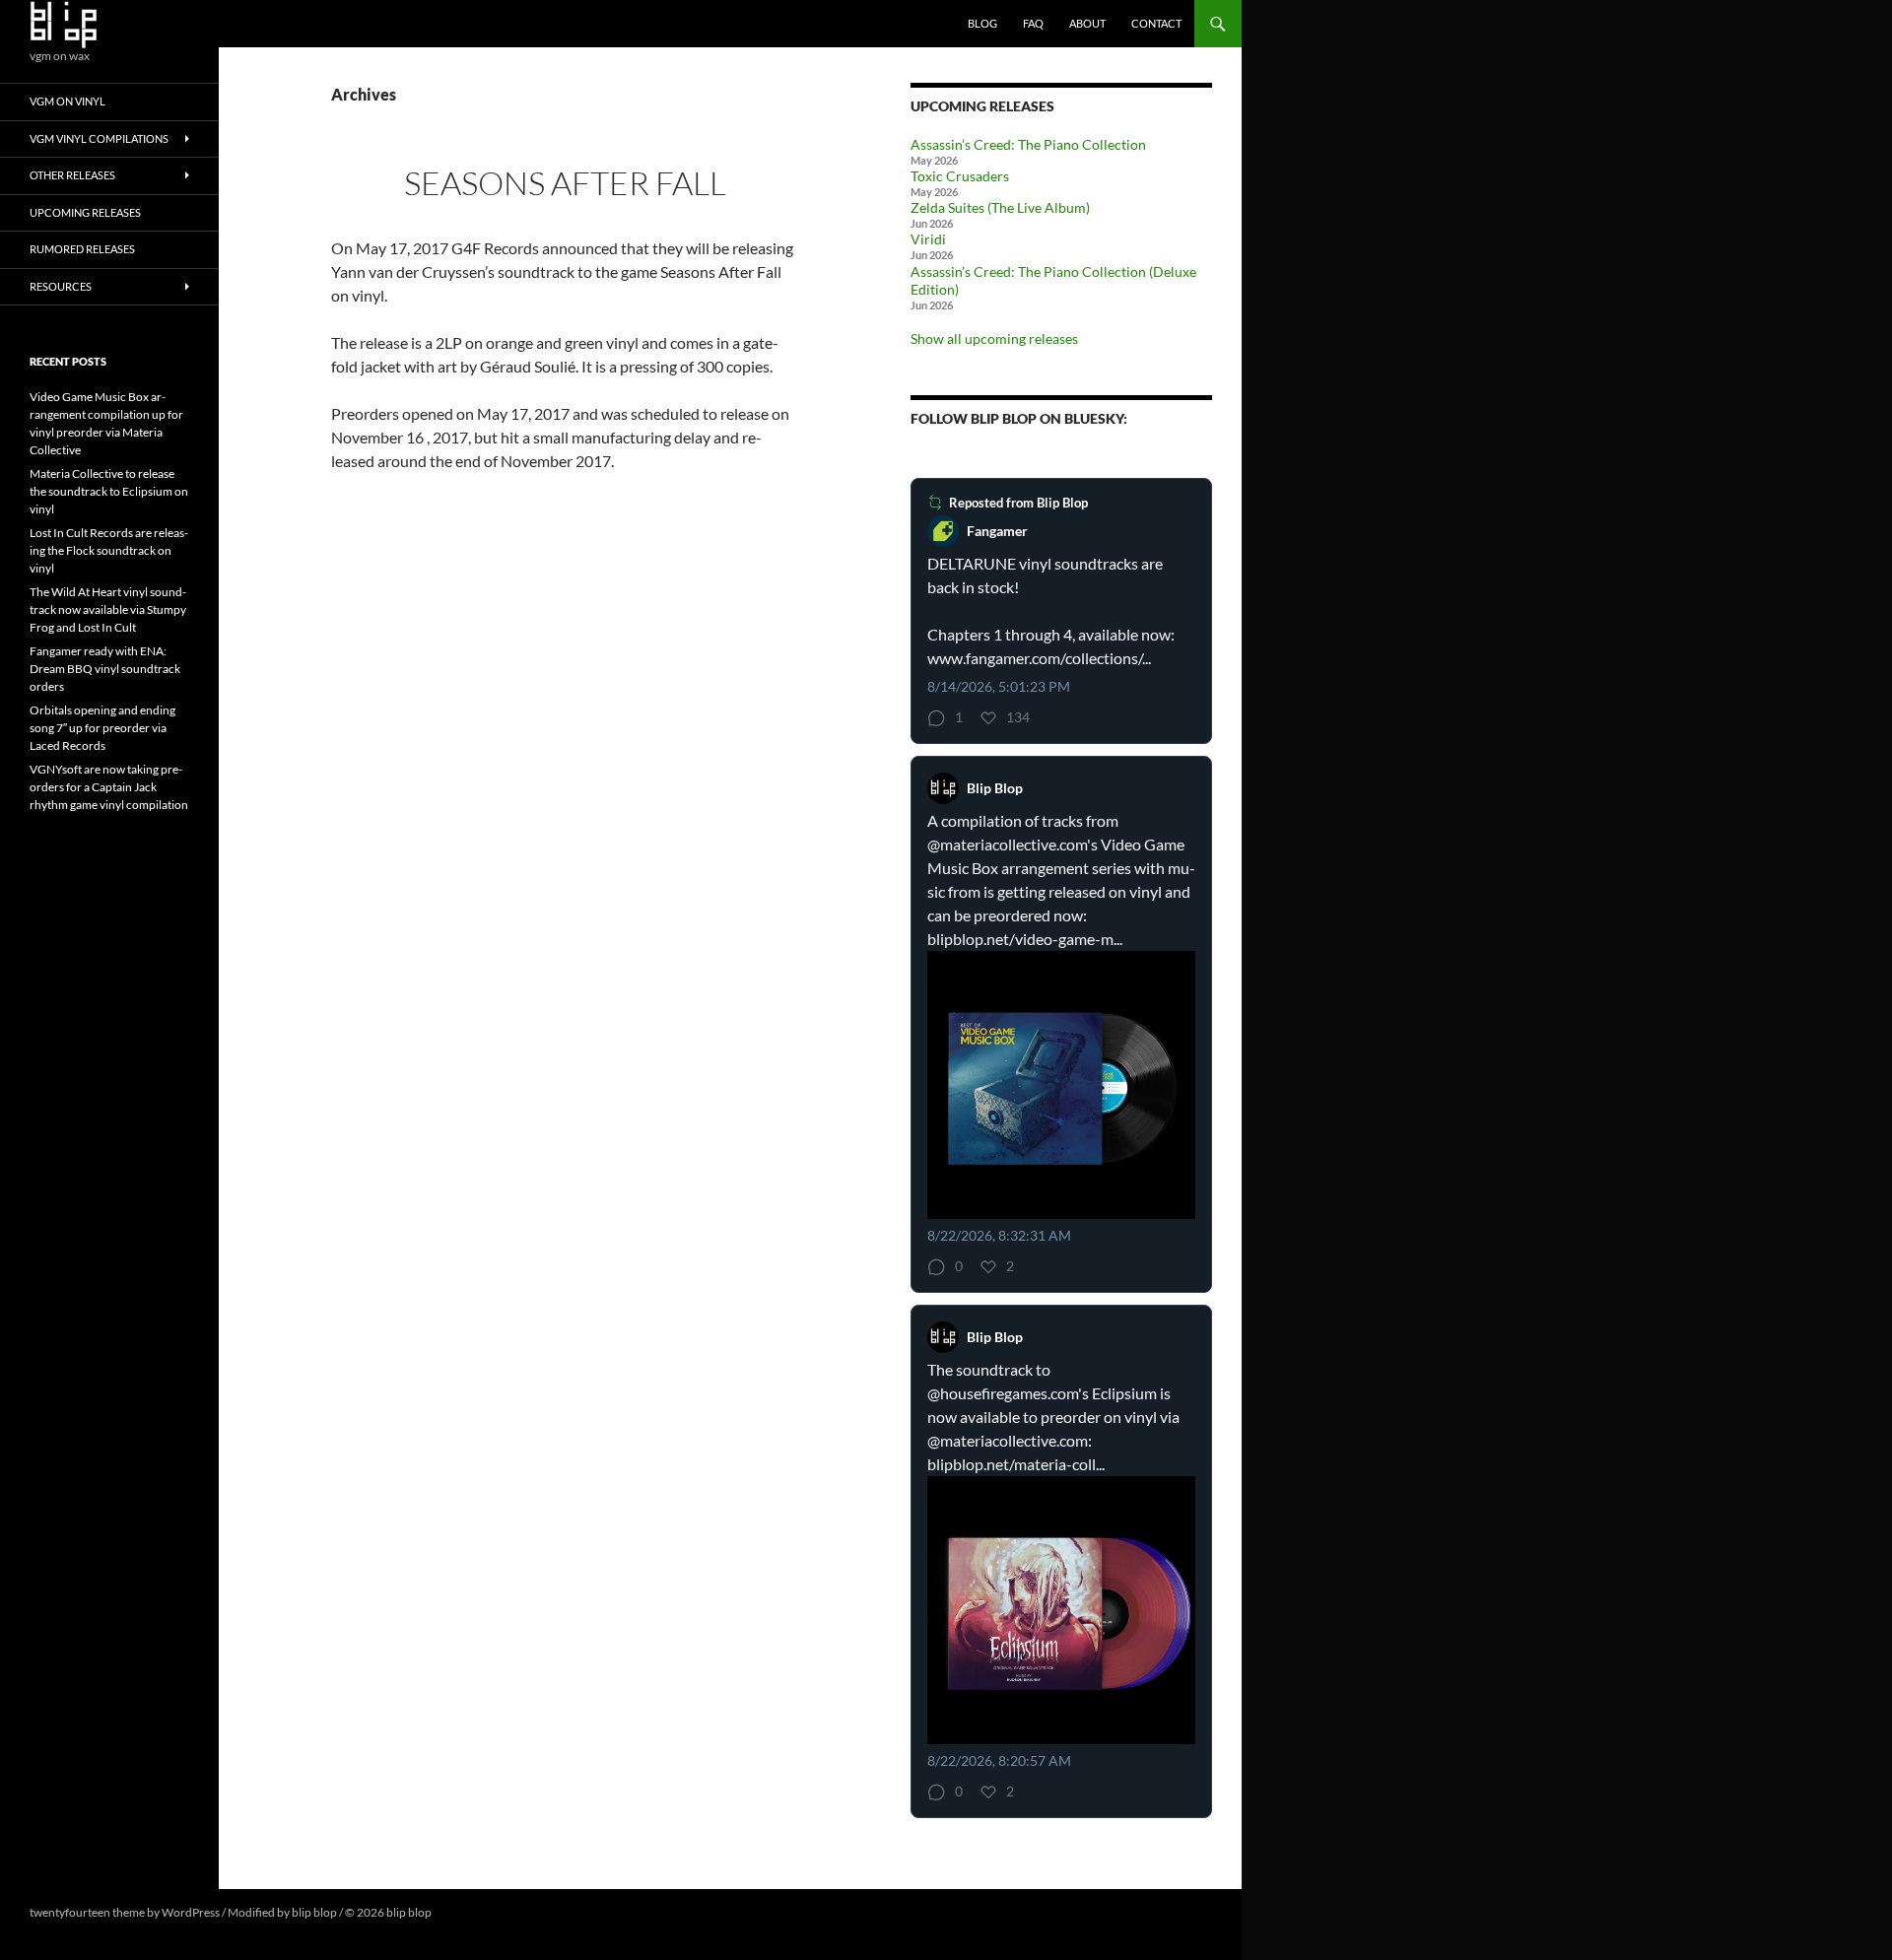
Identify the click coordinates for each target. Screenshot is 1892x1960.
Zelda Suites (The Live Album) (1000, 207)
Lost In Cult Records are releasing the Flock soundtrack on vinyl (109, 550)
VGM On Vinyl (68, 101)
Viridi (928, 239)
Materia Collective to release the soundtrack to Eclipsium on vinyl (109, 491)
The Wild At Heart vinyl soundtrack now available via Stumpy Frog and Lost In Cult (108, 609)
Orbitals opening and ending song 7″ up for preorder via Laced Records (102, 728)
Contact (1156, 23)
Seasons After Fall (565, 183)
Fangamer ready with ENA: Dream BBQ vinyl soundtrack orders (105, 669)
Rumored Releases (82, 249)
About (1087, 23)
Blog (982, 23)
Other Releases (72, 175)
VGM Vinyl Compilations (99, 138)
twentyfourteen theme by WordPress (125, 1912)
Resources (61, 286)
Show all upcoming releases (994, 338)
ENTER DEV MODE (484, 1912)
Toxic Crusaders (960, 176)
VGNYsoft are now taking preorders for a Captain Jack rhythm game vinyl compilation (109, 787)
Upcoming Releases (85, 212)
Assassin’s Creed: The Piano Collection (1028, 144)
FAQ (1033, 23)
